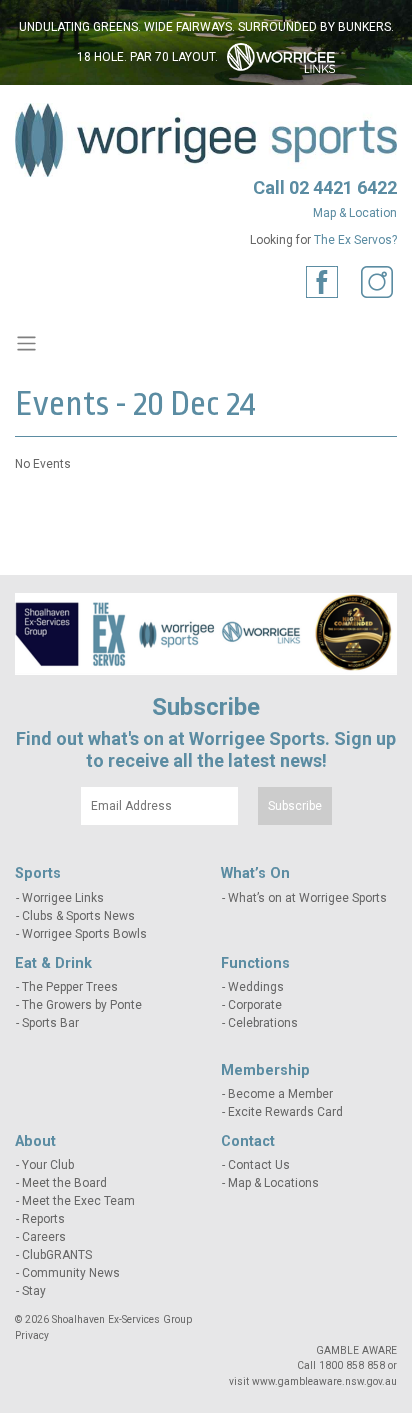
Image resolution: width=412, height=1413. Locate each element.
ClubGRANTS (57, 1255)
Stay (34, 1291)
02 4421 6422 (343, 187)
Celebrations (263, 1023)
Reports (43, 1219)
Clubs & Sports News (78, 916)
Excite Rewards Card (285, 1112)
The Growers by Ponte (82, 1005)
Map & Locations (273, 1183)
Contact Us (259, 1165)
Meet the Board (64, 1183)
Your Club (48, 1165)
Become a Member (280, 1094)
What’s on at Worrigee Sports (307, 898)
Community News (71, 1273)
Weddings (256, 987)
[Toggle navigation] (26, 343)
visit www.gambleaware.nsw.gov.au (313, 1381)
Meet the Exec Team (78, 1201)
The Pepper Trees (70, 987)
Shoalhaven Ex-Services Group (122, 1319)
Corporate (255, 1005)
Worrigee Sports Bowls (84, 934)
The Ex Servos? (355, 240)
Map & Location (355, 213)
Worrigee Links (63, 898)
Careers (44, 1237)
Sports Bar (50, 1023)
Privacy (32, 1335)
